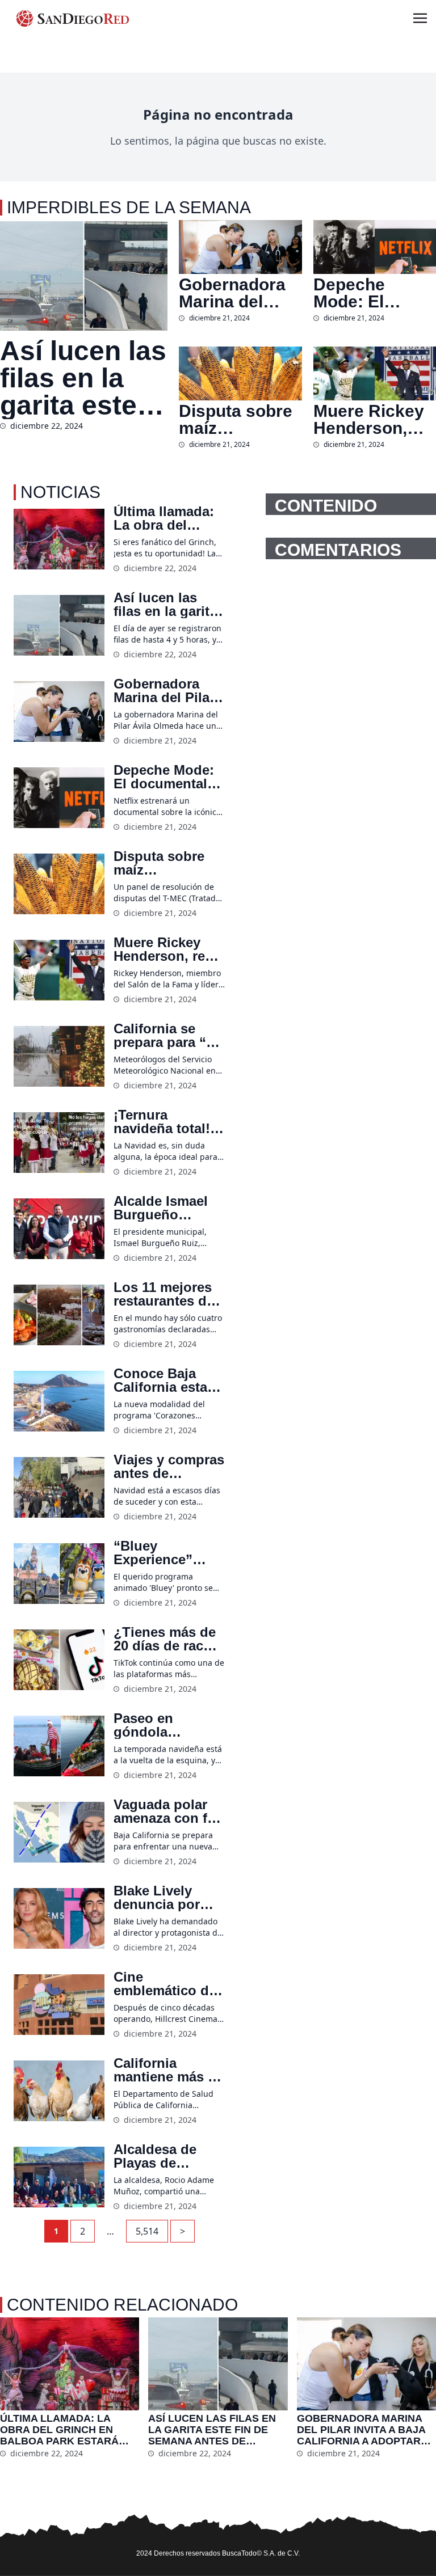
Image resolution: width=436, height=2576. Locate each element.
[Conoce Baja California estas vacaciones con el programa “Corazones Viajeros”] (59, 1401)
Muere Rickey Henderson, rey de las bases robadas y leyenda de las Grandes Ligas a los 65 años (373, 420)
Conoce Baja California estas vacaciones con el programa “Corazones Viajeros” (164, 1380)
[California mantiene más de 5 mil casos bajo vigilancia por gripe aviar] (59, 2091)
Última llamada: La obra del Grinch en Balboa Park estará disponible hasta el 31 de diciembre (168, 518)
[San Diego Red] (73, 18)
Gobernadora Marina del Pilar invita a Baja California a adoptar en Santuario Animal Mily (238, 293)
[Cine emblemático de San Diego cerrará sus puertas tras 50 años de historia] (59, 2005)
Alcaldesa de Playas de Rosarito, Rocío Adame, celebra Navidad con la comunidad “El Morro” (164, 2156)
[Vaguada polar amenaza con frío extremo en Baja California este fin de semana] (59, 1832)
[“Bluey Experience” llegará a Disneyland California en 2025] (59, 1574)
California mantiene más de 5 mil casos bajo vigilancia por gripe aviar (169, 2070)
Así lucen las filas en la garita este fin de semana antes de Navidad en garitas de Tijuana (83, 378)
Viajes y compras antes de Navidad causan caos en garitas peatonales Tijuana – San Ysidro (169, 1467)
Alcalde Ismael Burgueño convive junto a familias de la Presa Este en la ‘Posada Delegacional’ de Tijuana (167, 1208)
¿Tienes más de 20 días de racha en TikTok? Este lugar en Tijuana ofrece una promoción (166, 1639)
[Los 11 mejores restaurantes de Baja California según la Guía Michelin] (59, 1315)
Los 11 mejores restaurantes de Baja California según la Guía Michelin (164, 1294)
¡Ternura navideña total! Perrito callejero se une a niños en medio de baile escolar (165, 1122)
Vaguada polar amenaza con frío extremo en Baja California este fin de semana (169, 1811)
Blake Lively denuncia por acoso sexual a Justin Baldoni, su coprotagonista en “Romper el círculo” (163, 1898)
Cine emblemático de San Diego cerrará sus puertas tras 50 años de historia (166, 1984)
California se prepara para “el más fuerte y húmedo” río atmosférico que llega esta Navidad (166, 1036)
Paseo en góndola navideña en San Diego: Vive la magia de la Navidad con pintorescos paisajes (167, 1725)
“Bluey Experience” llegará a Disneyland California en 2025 (155, 1553)
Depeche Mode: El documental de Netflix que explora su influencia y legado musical (375, 293)
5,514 (147, 2231)
